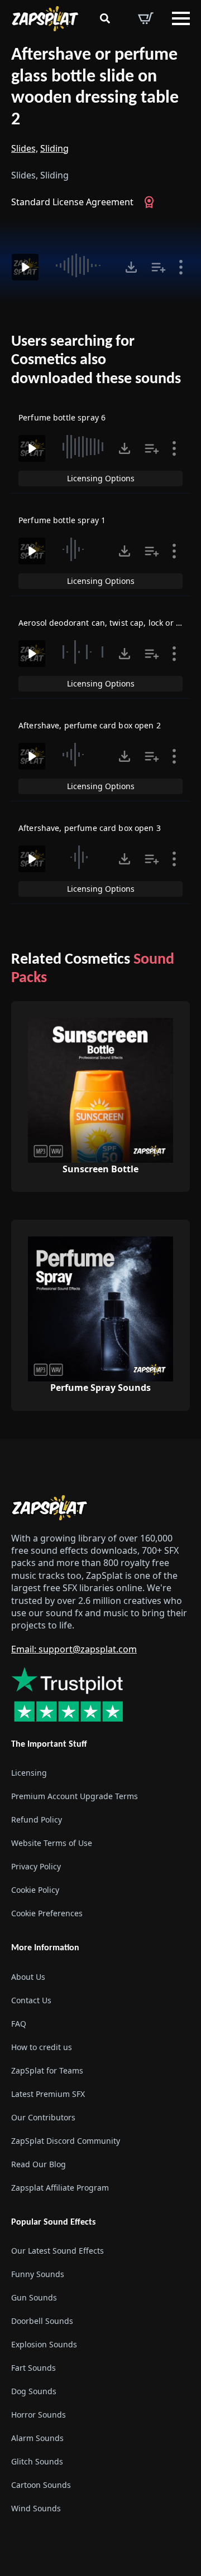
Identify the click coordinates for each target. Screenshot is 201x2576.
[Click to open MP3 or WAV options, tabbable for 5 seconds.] (131, 267)
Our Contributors (43, 2117)
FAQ (19, 2024)
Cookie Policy (35, 1890)
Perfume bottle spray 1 (62, 520)
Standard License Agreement (72, 202)
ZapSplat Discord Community (66, 2141)
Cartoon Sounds (41, 2485)
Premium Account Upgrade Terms (75, 1796)
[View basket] (146, 18)
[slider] (83, 265)
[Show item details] (181, 267)
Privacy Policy (36, 1866)
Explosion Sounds (44, 2344)
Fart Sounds (33, 2368)
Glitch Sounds (37, 2461)
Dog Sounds (34, 2391)
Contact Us (31, 2000)
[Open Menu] (181, 18)
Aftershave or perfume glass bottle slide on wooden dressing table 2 (95, 88)
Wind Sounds (36, 2508)
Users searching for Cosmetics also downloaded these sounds (96, 361)
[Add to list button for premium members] (159, 267)
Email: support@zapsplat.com (74, 1649)
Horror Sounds (39, 2415)
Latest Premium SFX (48, 2094)
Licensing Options (101, 478)
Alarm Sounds (37, 2438)
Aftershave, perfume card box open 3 (90, 828)
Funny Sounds (38, 2274)
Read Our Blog (39, 2164)
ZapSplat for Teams (47, 2070)
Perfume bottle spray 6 (62, 417)
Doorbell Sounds (42, 2321)
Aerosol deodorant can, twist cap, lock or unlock (110, 623)
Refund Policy (37, 1819)
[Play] (25, 267)
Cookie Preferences (47, 1913)
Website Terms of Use (52, 1843)
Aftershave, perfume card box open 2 (90, 725)
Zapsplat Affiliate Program (60, 2188)
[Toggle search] (105, 18)
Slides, (25, 148)
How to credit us (42, 2047)
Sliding (54, 148)
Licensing (29, 1773)
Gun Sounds (34, 2297)
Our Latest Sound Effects (58, 2251)
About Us (28, 1977)
